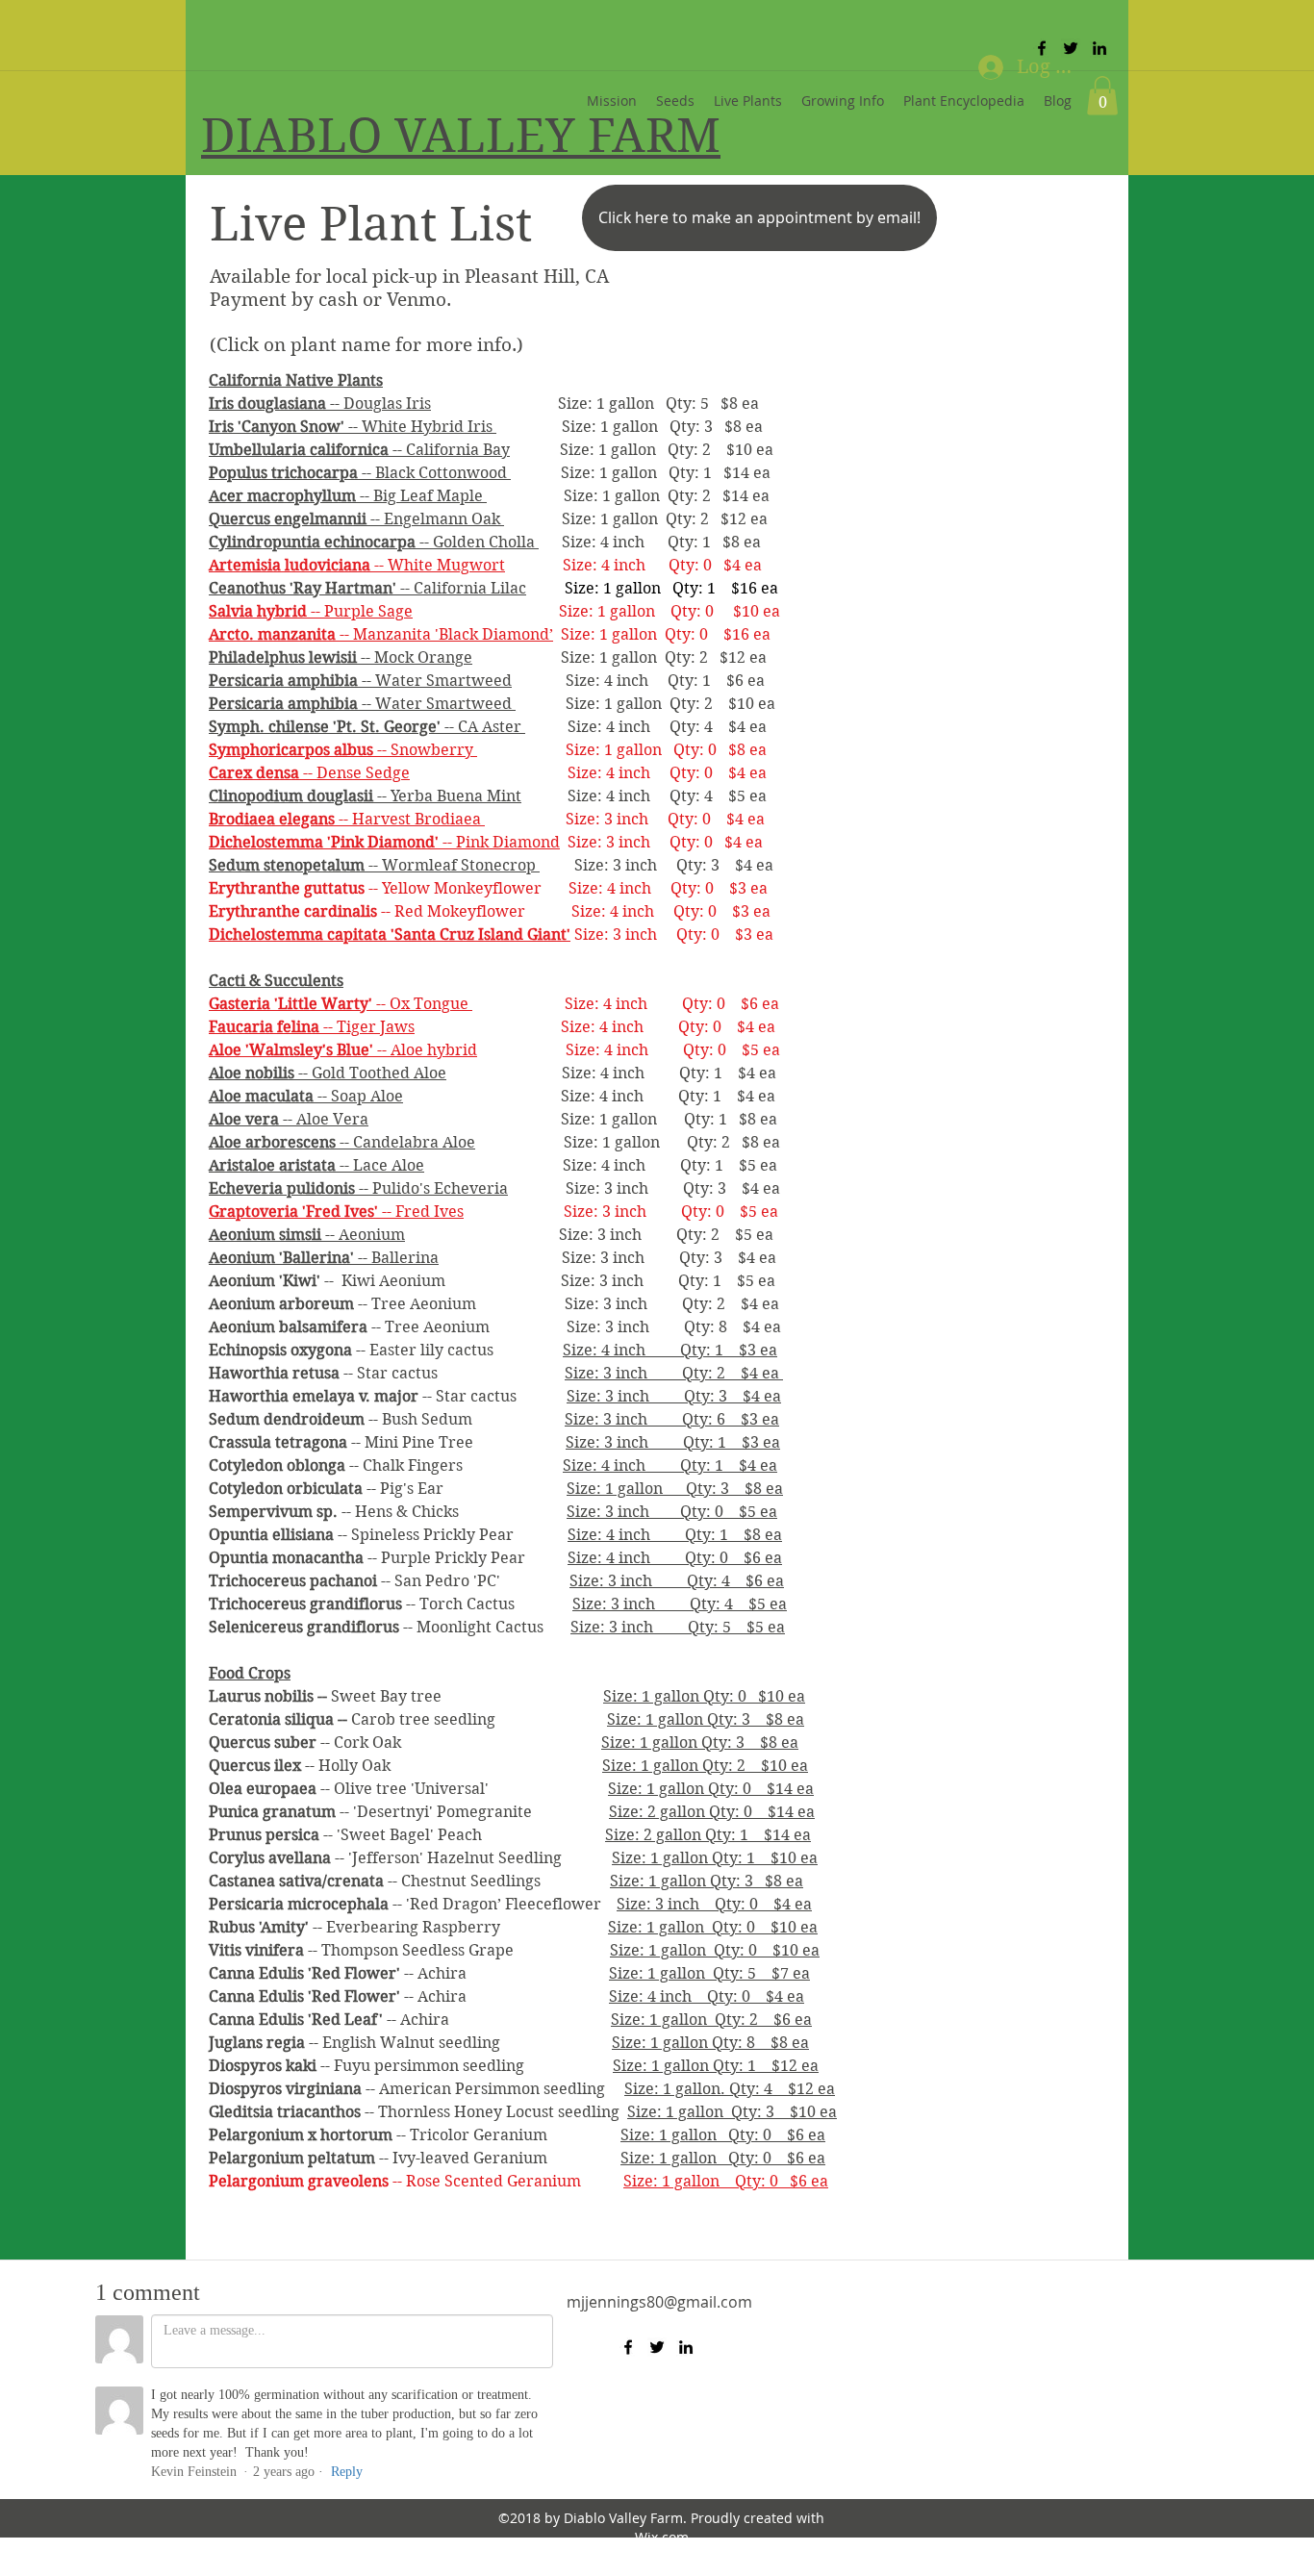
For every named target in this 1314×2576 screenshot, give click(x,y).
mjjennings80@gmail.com (659, 2302)
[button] (1102, 96)
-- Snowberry (343, 750)
